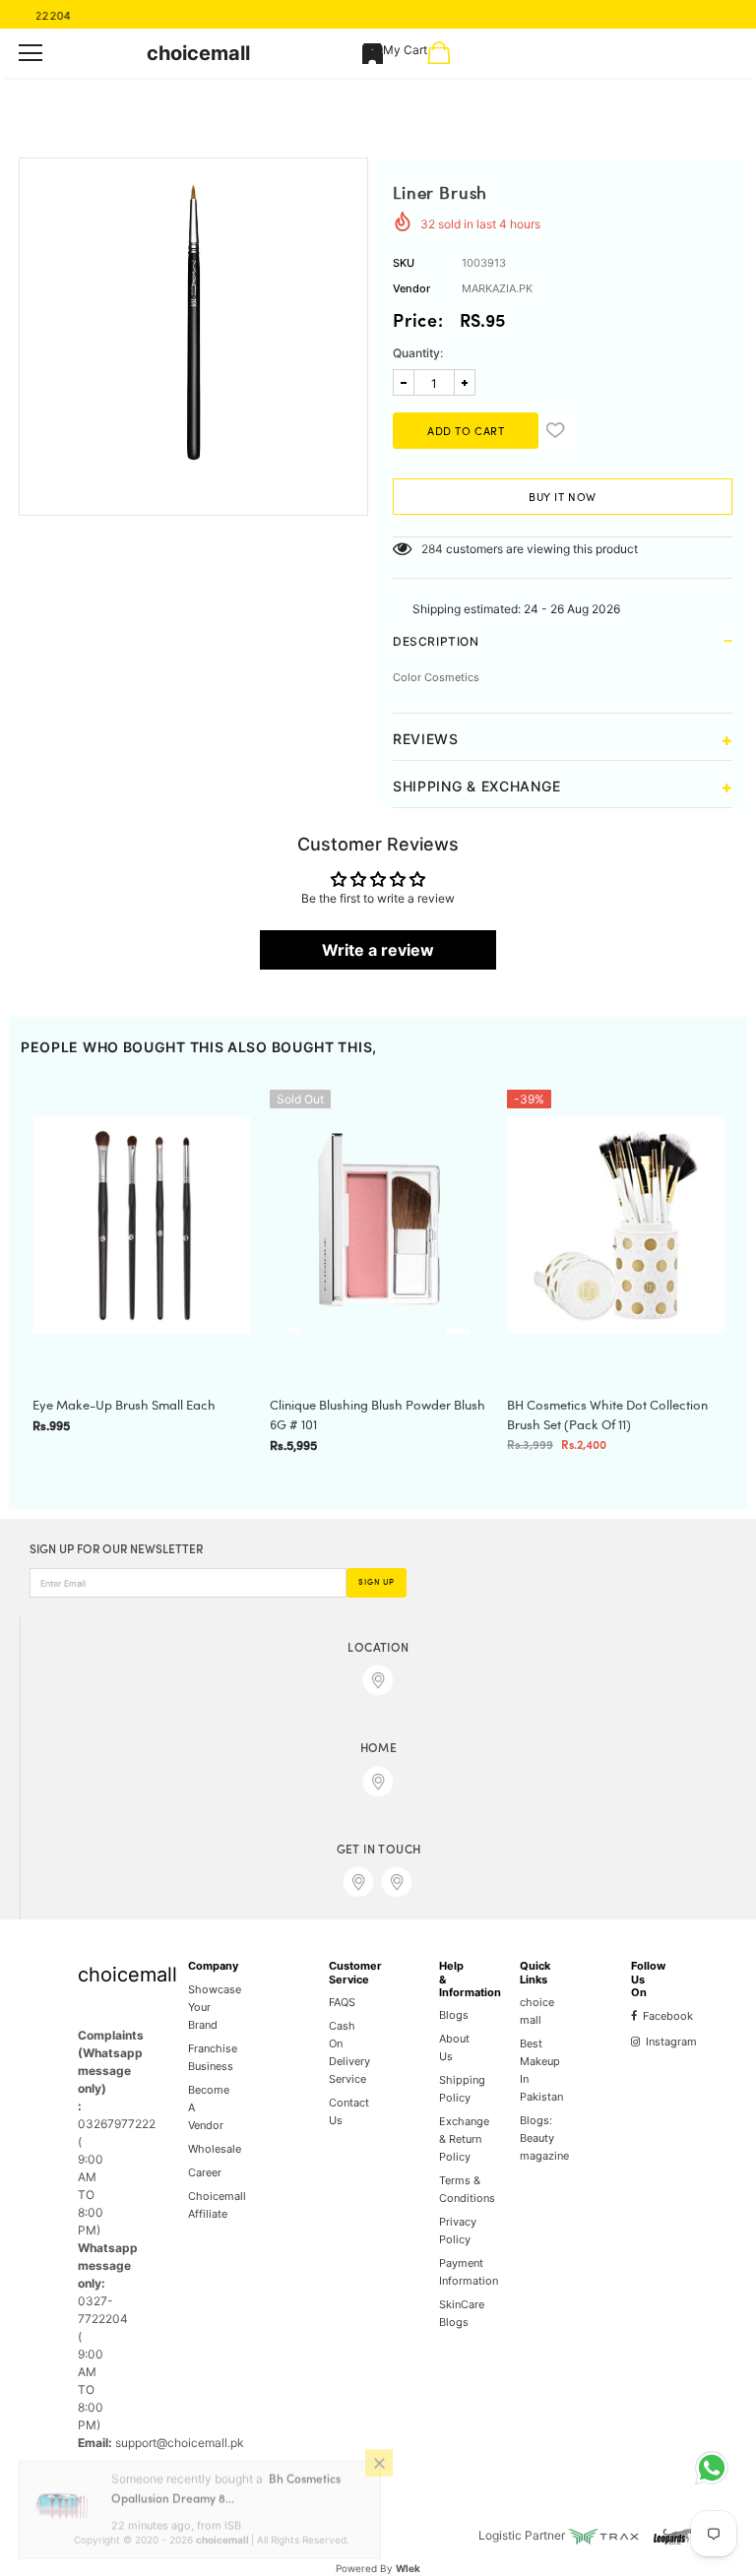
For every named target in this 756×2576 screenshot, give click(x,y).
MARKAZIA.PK (497, 288)
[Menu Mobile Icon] (31, 53)
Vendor (411, 288)
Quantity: (418, 353)
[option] (193, 322)
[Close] (379, 2479)
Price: (418, 323)
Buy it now (563, 498)
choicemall (198, 53)
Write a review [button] (378, 950)
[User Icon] (373, 54)
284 (432, 549)
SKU (404, 263)
